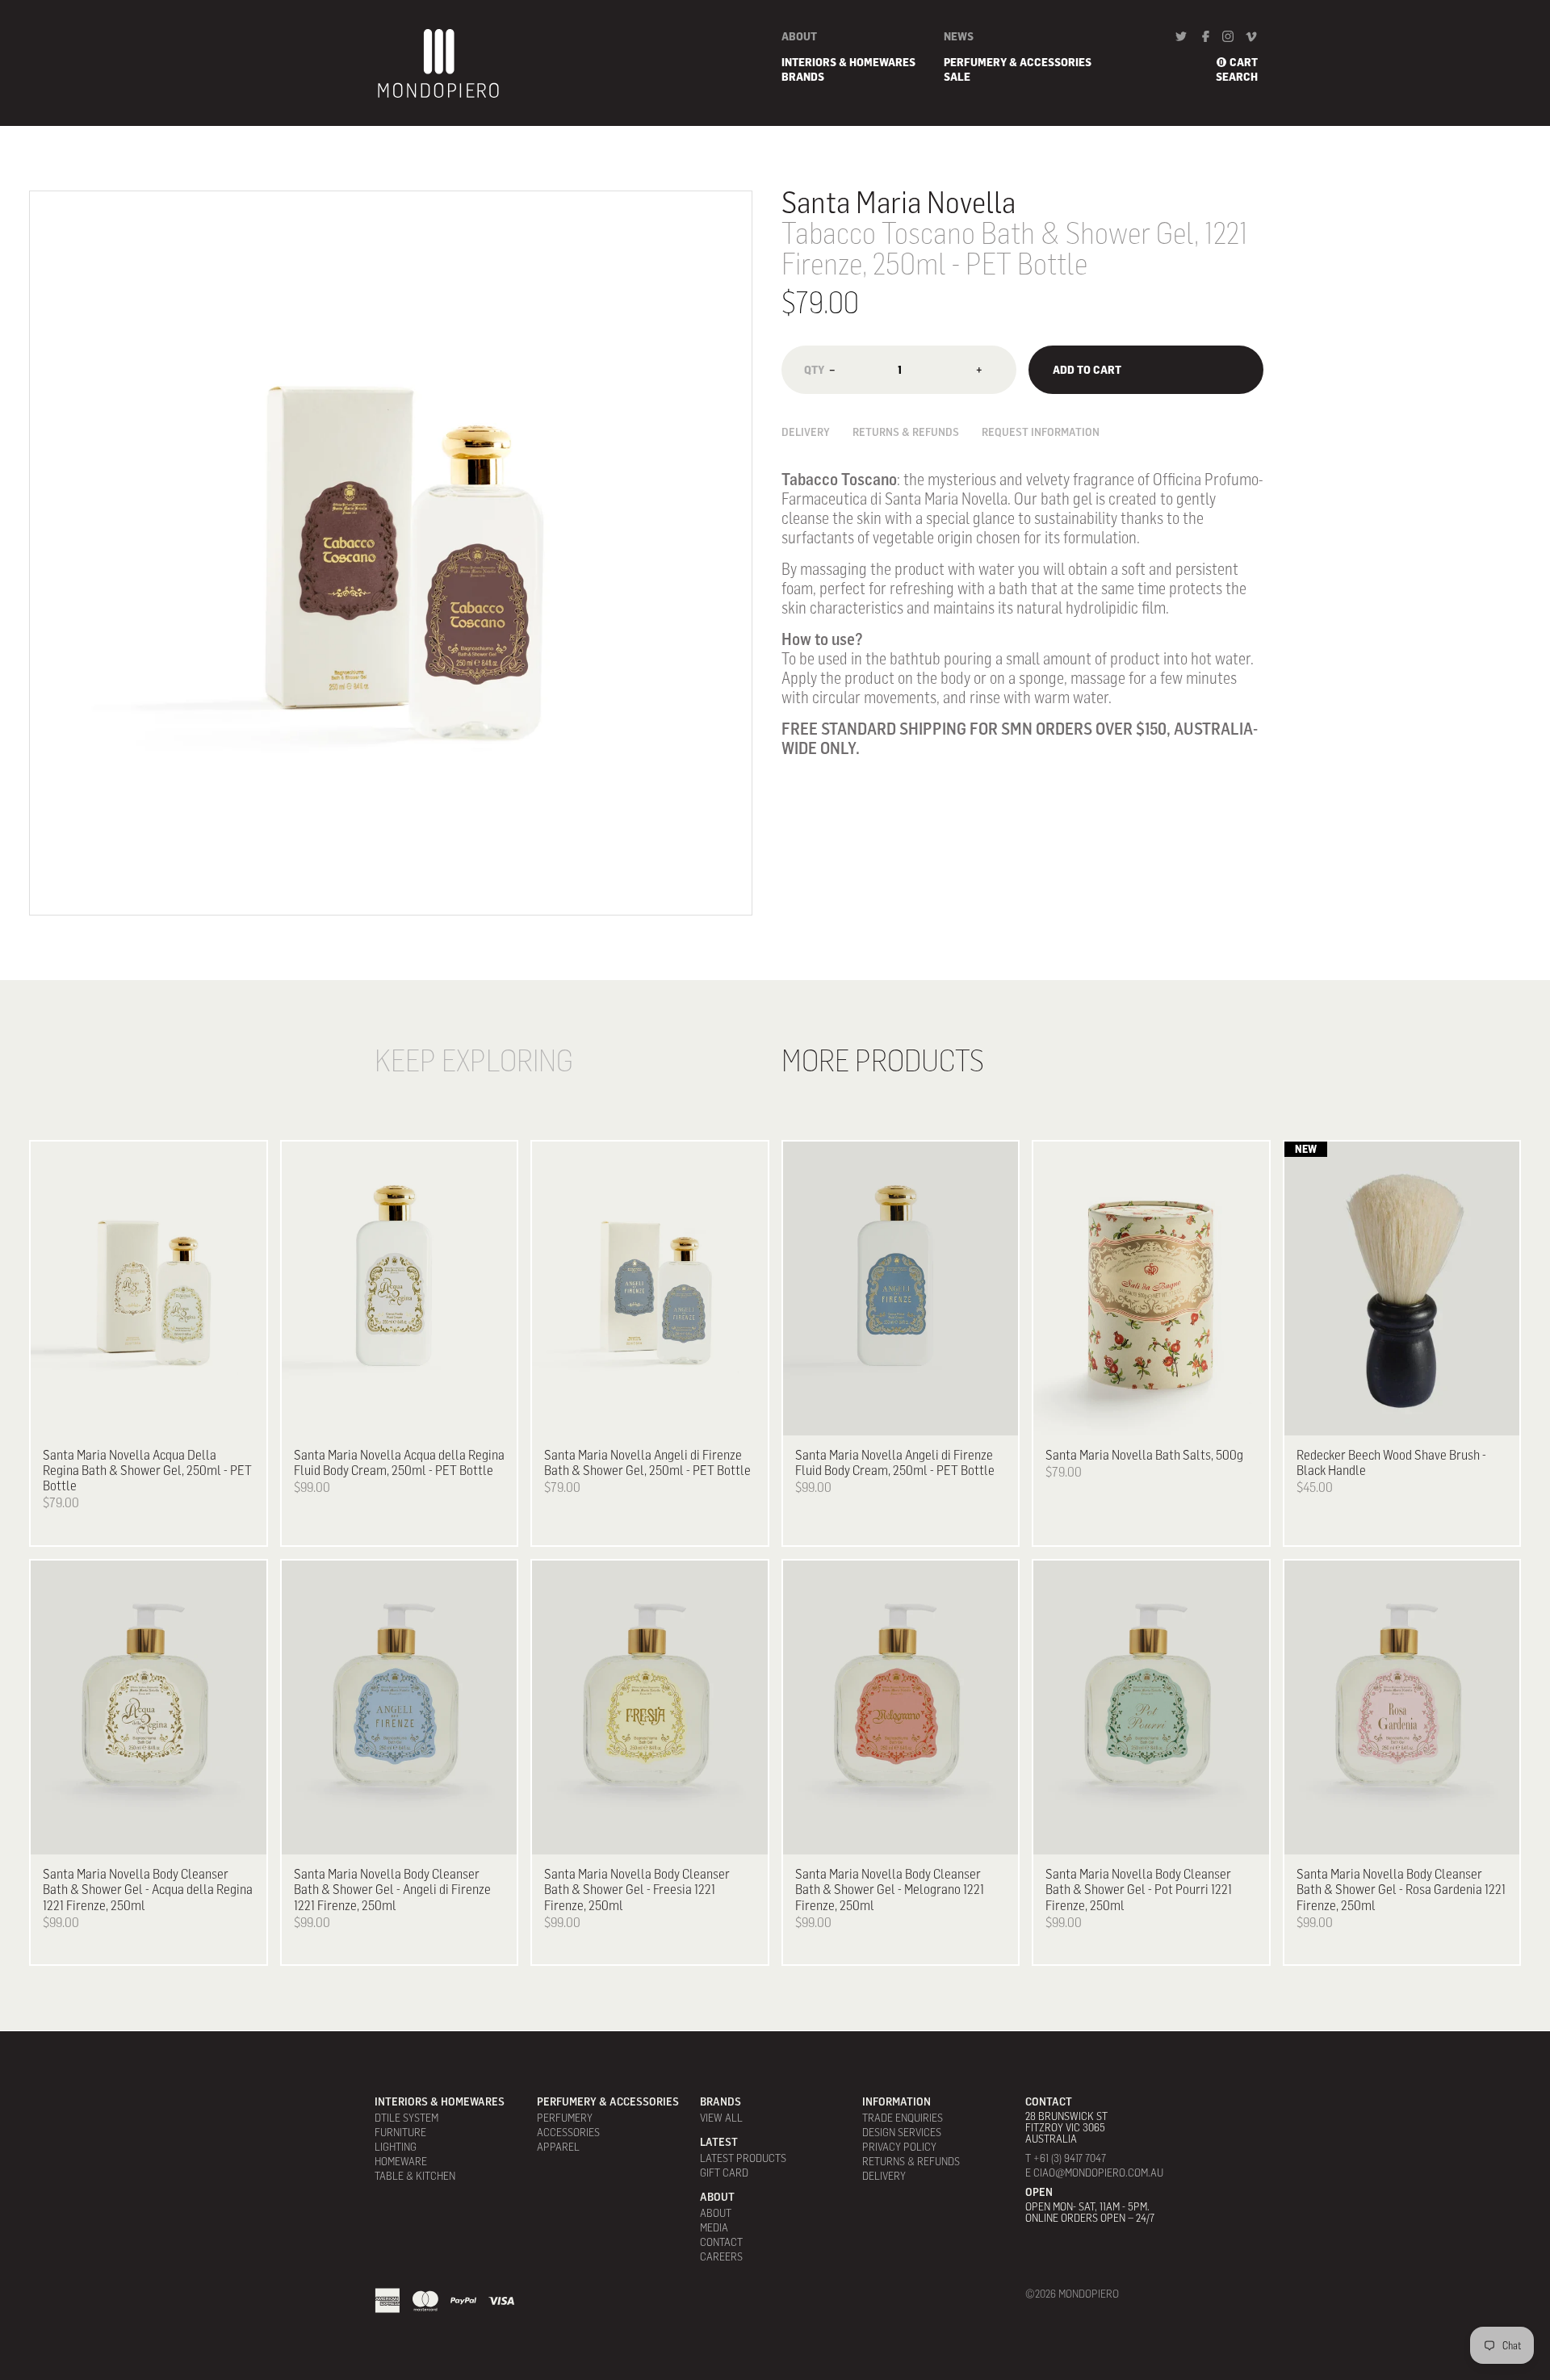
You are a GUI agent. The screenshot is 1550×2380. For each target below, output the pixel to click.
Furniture (400, 2132)
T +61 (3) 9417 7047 (1066, 2158)
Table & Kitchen (415, 2176)
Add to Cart (1087, 369)
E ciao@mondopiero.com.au (1094, 2173)
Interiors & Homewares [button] (848, 62)
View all (721, 2118)
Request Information (1041, 432)
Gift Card (724, 2173)
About (799, 36)
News (959, 36)
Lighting (396, 2147)
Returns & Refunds (906, 432)
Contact (721, 2242)
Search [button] (1237, 77)
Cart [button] (1244, 62)
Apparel (558, 2147)
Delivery (806, 432)
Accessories (568, 2132)
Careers (721, 2256)
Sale (957, 77)
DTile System (406, 2118)
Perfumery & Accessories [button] (1018, 62)
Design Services (902, 2132)
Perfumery (565, 2118)
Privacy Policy (899, 2147)
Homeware (401, 2161)
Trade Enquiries (903, 2118)
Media (714, 2227)
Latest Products (743, 2158)
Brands (803, 77)
